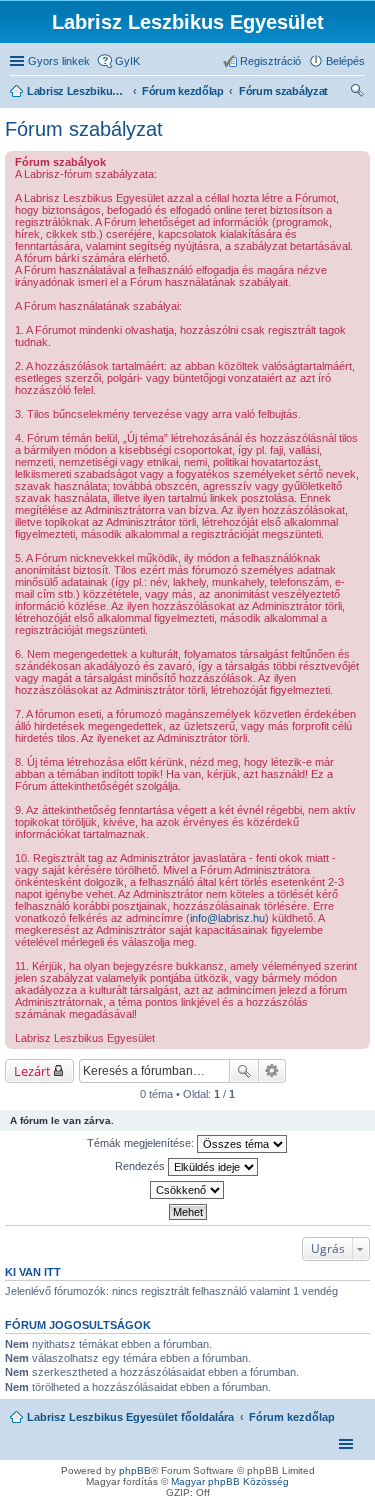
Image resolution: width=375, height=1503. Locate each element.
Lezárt (32, 1071)
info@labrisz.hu (227, 918)
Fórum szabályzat (84, 129)
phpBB (135, 1470)
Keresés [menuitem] (357, 93)
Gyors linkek (59, 61)
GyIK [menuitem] (127, 61)
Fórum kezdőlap (292, 1417)
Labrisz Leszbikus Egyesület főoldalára (130, 1417)
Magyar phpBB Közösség (230, 1481)
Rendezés (141, 1166)
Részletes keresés (272, 1071)
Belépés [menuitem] (345, 61)
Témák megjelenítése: (142, 1143)
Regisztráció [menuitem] (270, 61)
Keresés (244, 1071)
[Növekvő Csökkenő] (187, 1190)
